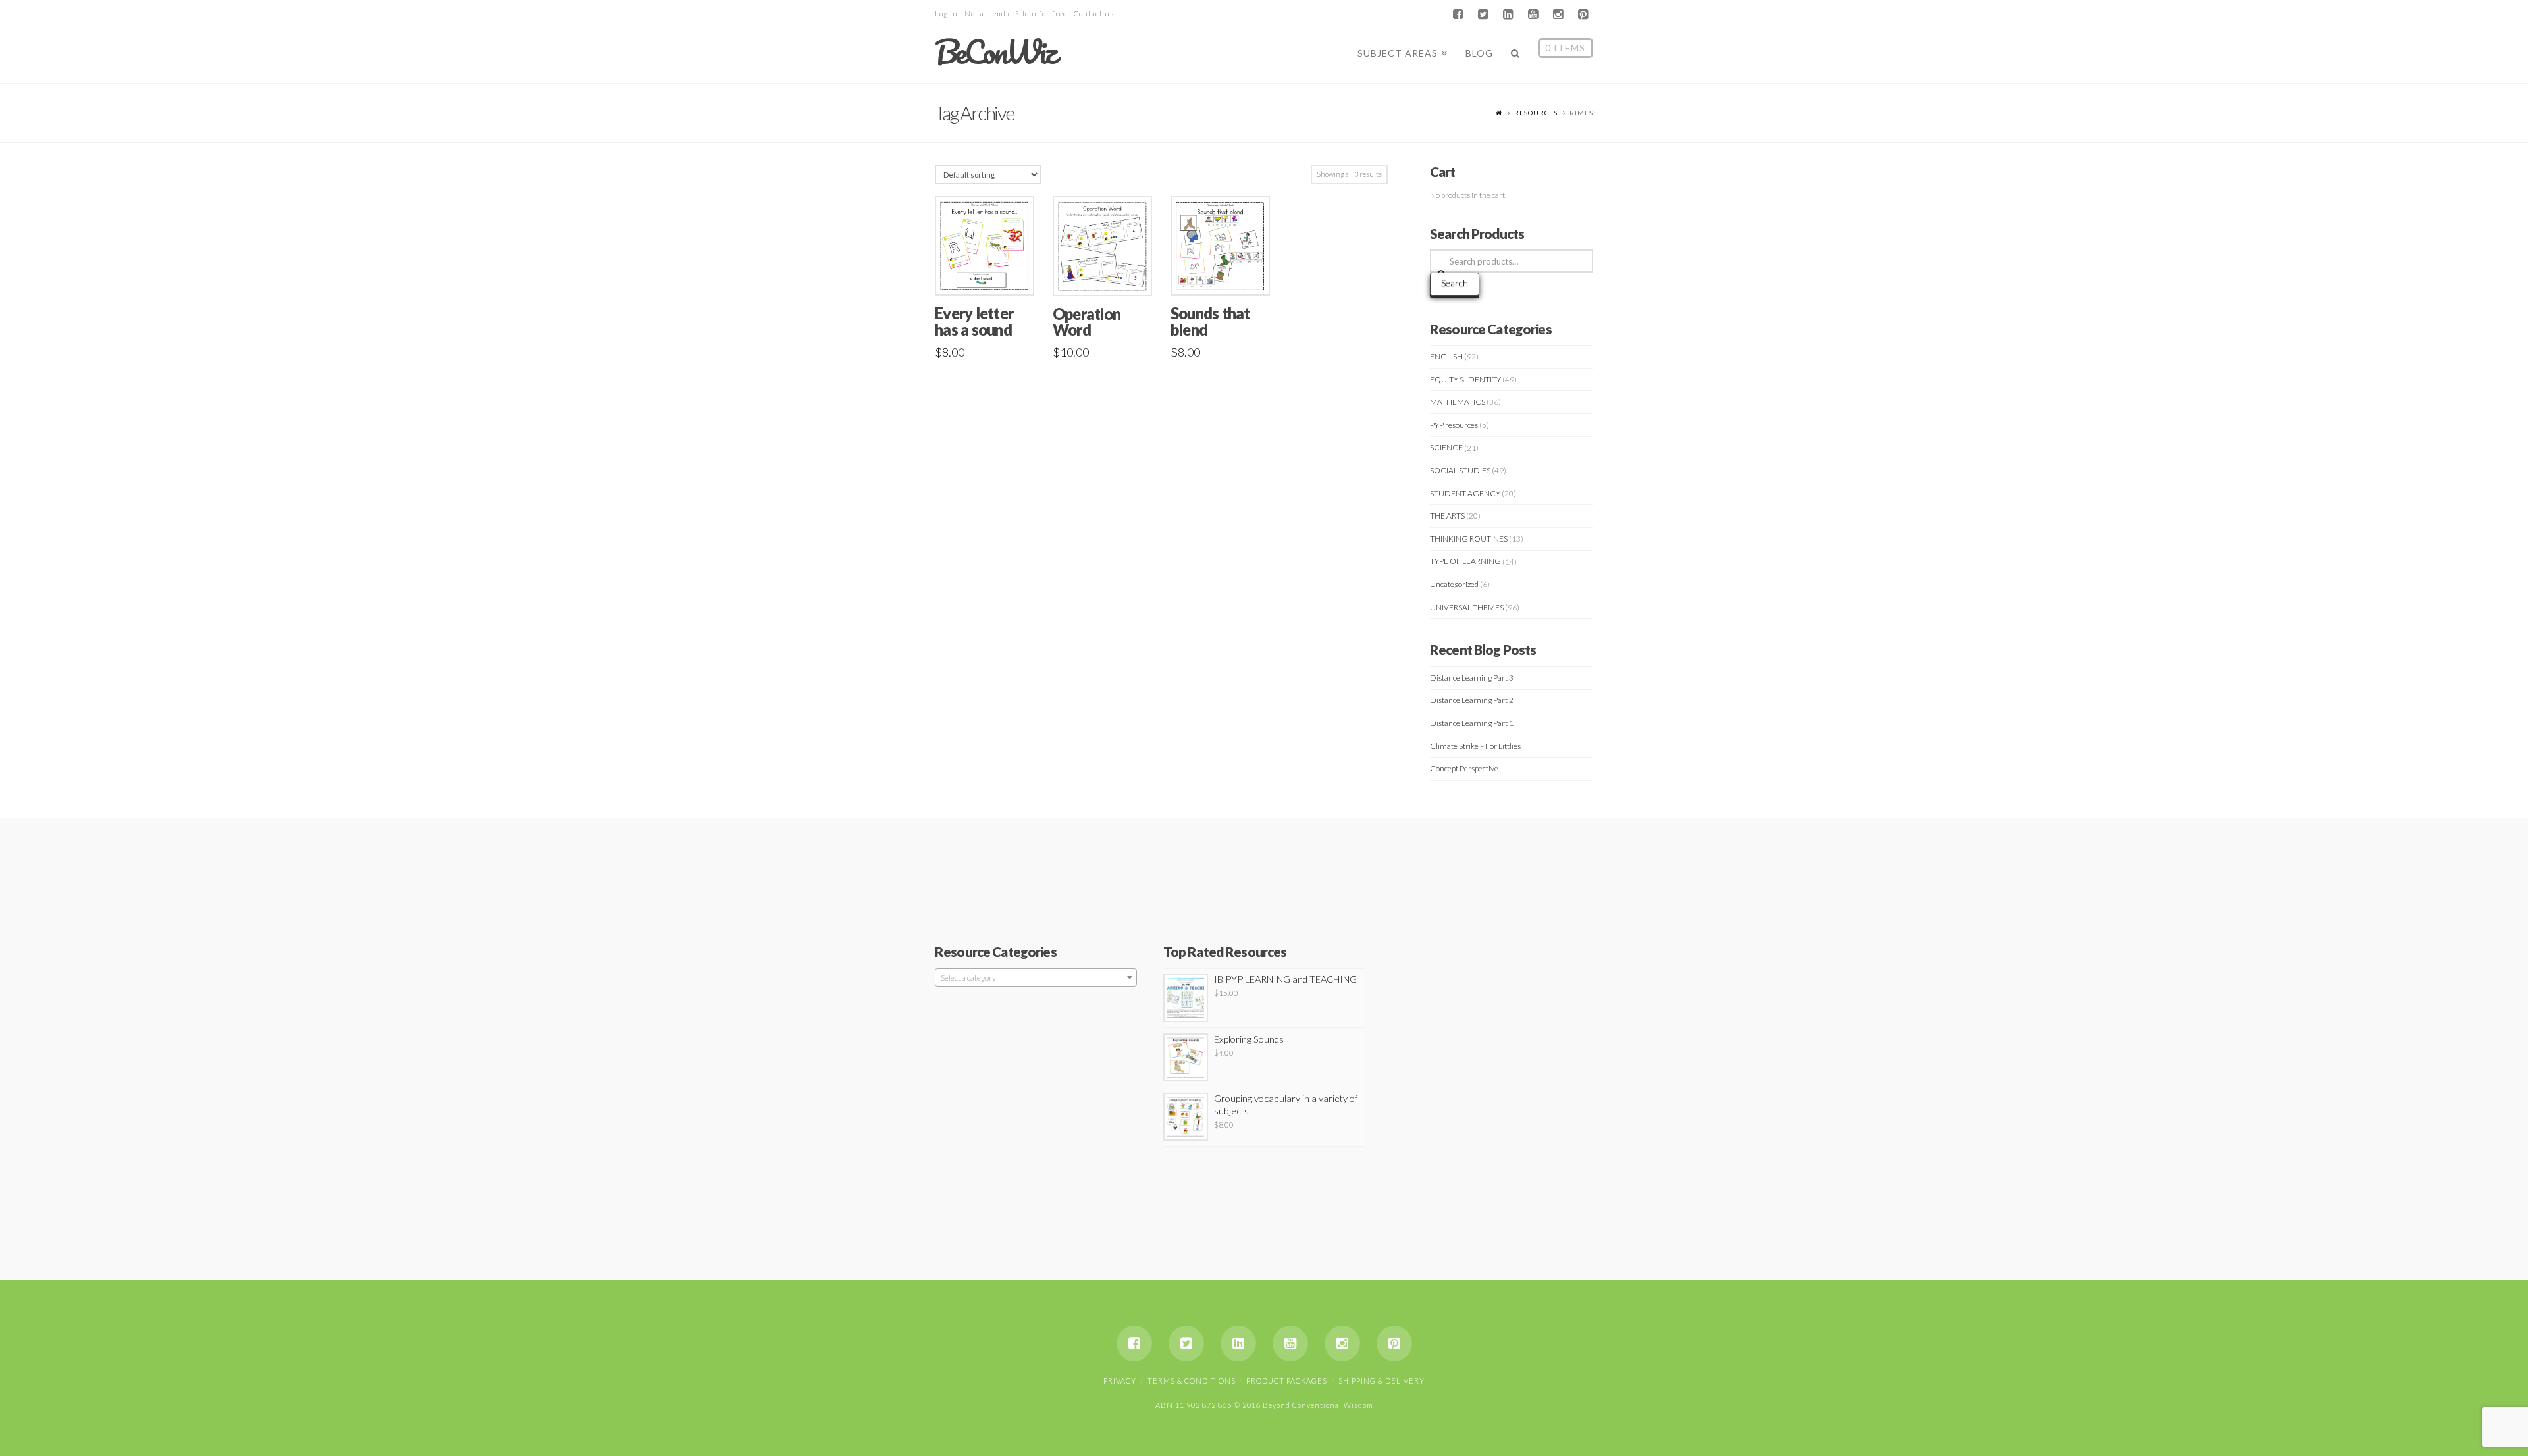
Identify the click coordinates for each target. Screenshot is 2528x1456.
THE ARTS (1447, 516)
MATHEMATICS (1458, 402)
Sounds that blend (1210, 322)
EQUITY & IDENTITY (1465, 379)
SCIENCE (1446, 447)
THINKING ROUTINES (1469, 539)
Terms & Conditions (1192, 1381)
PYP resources (1454, 425)
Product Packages (1287, 1381)
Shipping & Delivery (1382, 1381)
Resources (1536, 113)
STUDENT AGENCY (1465, 493)
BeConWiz (995, 52)
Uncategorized (1454, 584)
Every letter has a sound (974, 322)
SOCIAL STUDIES (1460, 470)
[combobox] (1036, 977)
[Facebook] (1458, 14)
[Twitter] (1483, 14)
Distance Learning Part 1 (1472, 723)
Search (1455, 283)
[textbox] (1036, 978)
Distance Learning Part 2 (1472, 700)
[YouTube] (1533, 14)
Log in (946, 13)
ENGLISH (1446, 356)
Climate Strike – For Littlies (1475, 746)
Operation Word (1087, 322)
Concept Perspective (1464, 768)
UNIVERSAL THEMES (1467, 607)
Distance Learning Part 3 (1472, 678)
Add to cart (990, 271)
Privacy (1120, 1381)
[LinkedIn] (1508, 14)
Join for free (1044, 13)
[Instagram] (1558, 14)
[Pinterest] (1583, 14)
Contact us (1094, 13)
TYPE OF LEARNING (1465, 561)
